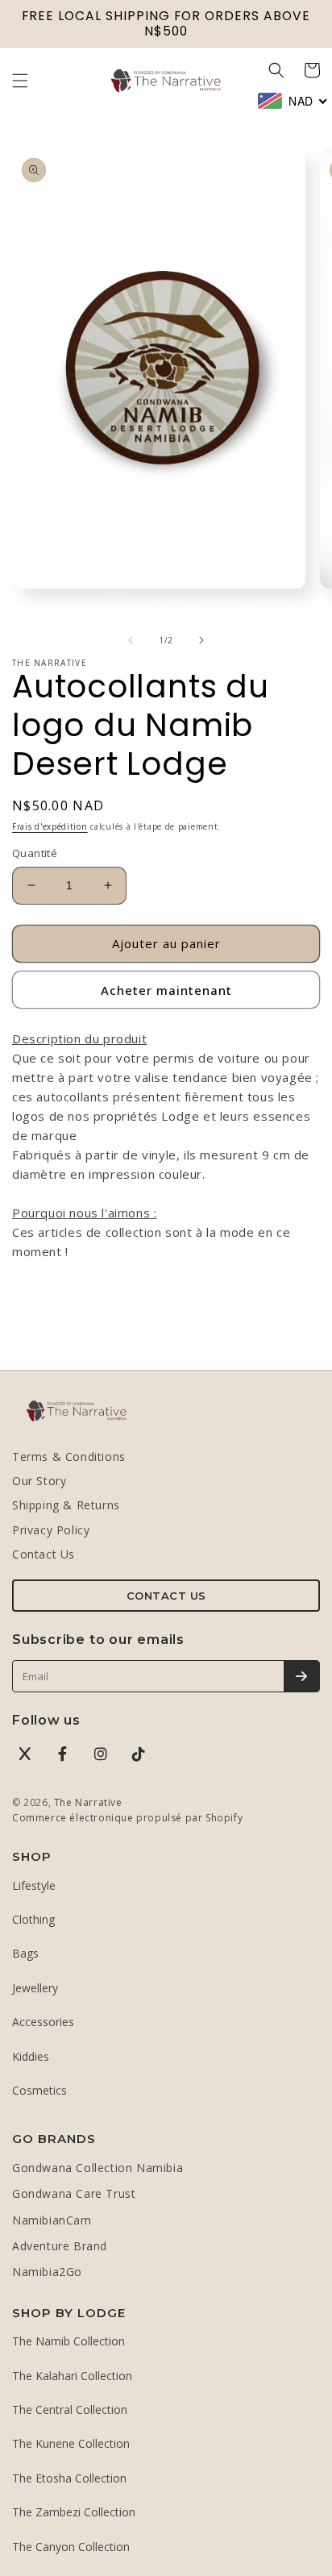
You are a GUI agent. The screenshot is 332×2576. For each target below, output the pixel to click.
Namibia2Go (47, 2272)
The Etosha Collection (69, 2478)
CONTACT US (166, 1596)
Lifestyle (34, 1885)
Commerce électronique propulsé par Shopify (127, 1818)
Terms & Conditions (69, 1457)
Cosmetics (39, 2090)
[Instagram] (101, 1754)
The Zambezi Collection (74, 2512)
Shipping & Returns (66, 1505)
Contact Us (44, 1554)
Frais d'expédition (50, 826)
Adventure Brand (60, 2246)
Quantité (35, 853)
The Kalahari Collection (72, 2376)
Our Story (39, 1481)
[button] (20, 81)
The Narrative (88, 1802)
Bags (25, 1953)
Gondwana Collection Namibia (98, 2168)
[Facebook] (63, 1754)
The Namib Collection (68, 2341)
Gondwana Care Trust (74, 2193)
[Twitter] (25, 1754)
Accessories (43, 2022)
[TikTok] (139, 1754)
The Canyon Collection (71, 2547)
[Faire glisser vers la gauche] (131, 640)
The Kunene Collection (71, 2443)
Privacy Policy (51, 1530)
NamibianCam (52, 2220)
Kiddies (31, 2056)
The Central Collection (70, 2410)
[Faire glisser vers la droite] (201, 640)
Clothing (33, 1919)
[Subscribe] (301, 1676)
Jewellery (35, 1988)
